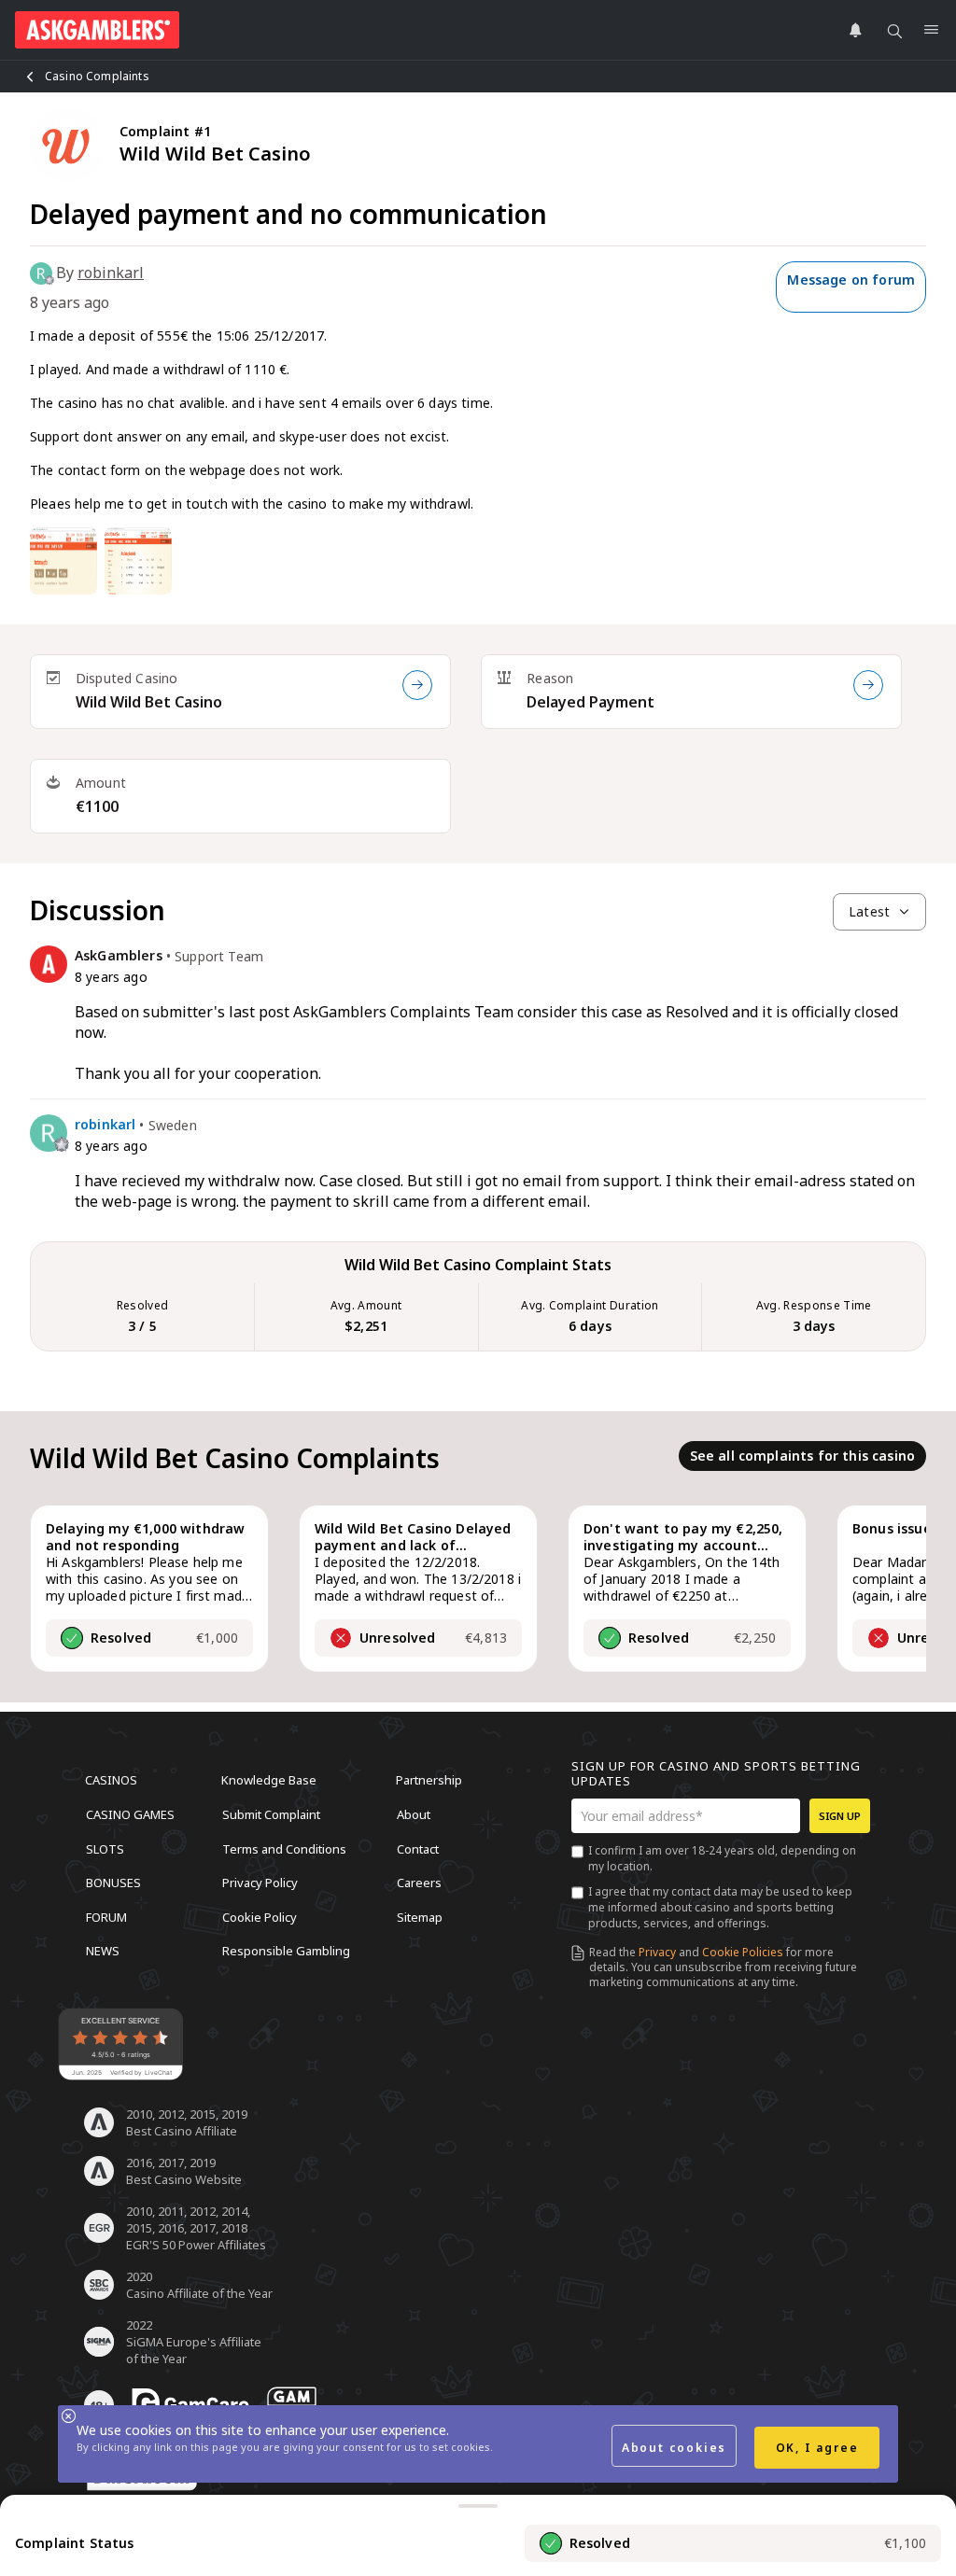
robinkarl (111, 273)
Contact (418, 1848)
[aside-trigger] (478, 2506)
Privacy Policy (260, 1883)
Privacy (657, 1952)
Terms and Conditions (284, 1848)
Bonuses (113, 1883)
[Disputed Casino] (417, 685)
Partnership (429, 1780)
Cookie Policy (260, 1916)
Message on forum (851, 280)
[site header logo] (97, 30)
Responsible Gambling (286, 1951)
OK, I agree (817, 2448)
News (103, 1951)
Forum (106, 1916)
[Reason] (868, 685)
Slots (105, 1848)
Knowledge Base (269, 1780)
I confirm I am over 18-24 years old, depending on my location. (722, 1858)
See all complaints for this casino (802, 1456)
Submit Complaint (271, 1814)
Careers (419, 1883)
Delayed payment (590, 702)
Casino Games (130, 1814)
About (414, 1814)
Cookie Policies (743, 1952)
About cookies (674, 2448)
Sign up (840, 1816)
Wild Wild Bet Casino (149, 702)
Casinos (111, 1780)
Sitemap (420, 1916)
